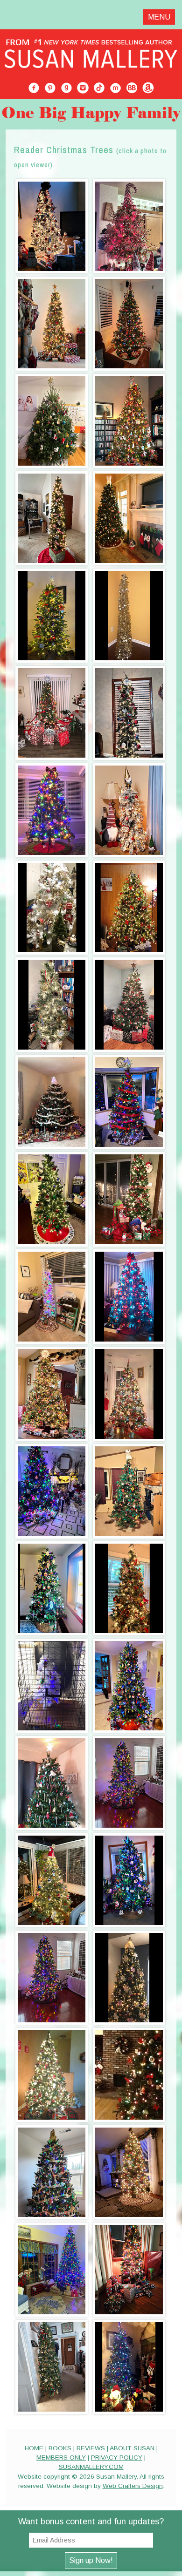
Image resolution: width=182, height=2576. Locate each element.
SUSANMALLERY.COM (91, 2467)
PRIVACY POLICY (117, 2457)
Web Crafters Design (133, 2486)
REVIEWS (91, 2448)
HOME (34, 2448)
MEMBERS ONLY (61, 2457)
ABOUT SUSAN (132, 2448)
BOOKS (60, 2448)
